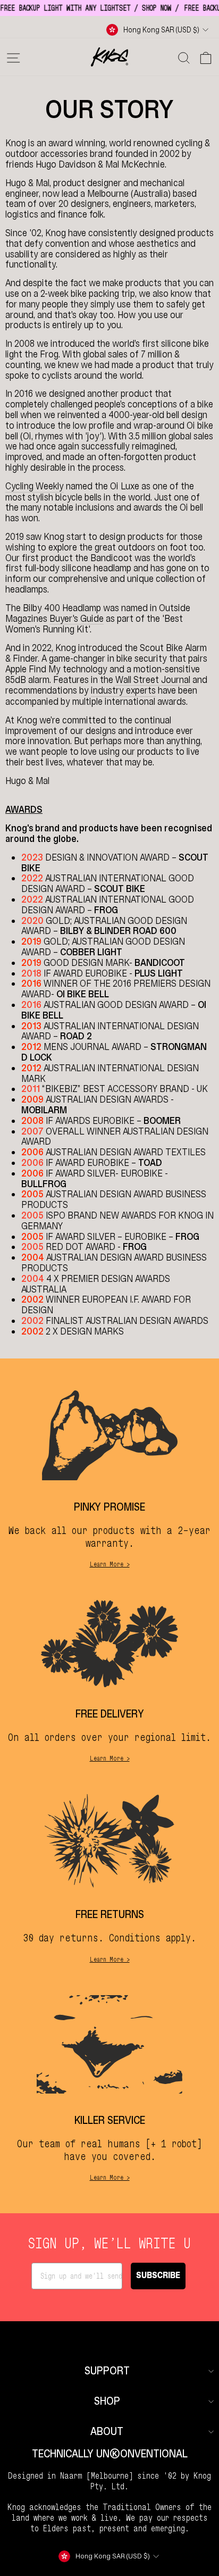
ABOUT (107, 2432)
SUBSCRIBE (158, 2276)
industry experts (123, 691)
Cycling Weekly (35, 487)
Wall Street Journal (153, 680)
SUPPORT (107, 2371)
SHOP (107, 2401)
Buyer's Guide (77, 619)
